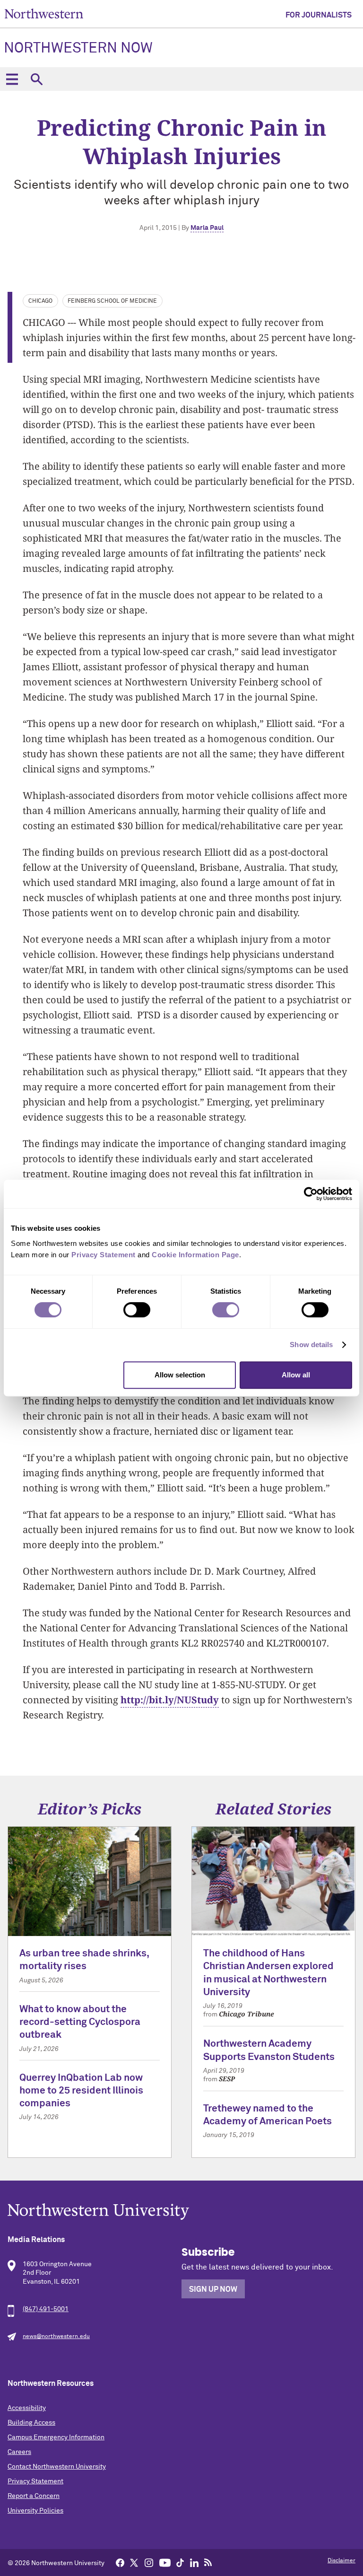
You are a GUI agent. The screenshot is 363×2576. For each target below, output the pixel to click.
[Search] (36, 79)
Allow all (296, 1375)
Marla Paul (207, 228)
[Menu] (12, 79)
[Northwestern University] (181, 2212)
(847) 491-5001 (46, 2309)
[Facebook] (120, 2562)
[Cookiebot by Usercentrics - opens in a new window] (311, 1194)
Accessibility (27, 2408)
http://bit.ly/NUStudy (170, 1700)
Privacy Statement (35, 2481)
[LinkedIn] (194, 2562)
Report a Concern (34, 2496)
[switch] (137, 1310)
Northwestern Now (78, 49)
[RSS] (208, 2562)
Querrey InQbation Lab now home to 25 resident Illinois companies (81, 2091)
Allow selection (180, 1375)
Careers (19, 2452)
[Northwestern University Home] (44, 13)
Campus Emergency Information (56, 2437)
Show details (311, 1345)
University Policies (35, 2511)
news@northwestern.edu (56, 2337)
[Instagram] (149, 2562)
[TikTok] (180, 2562)
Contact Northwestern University (57, 2467)
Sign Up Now (213, 2289)
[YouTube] (165, 2562)
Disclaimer (341, 2561)
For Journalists (319, 15)
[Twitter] (134, 2562)
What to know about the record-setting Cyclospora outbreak (80, 2023)
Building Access (31, 2423)
